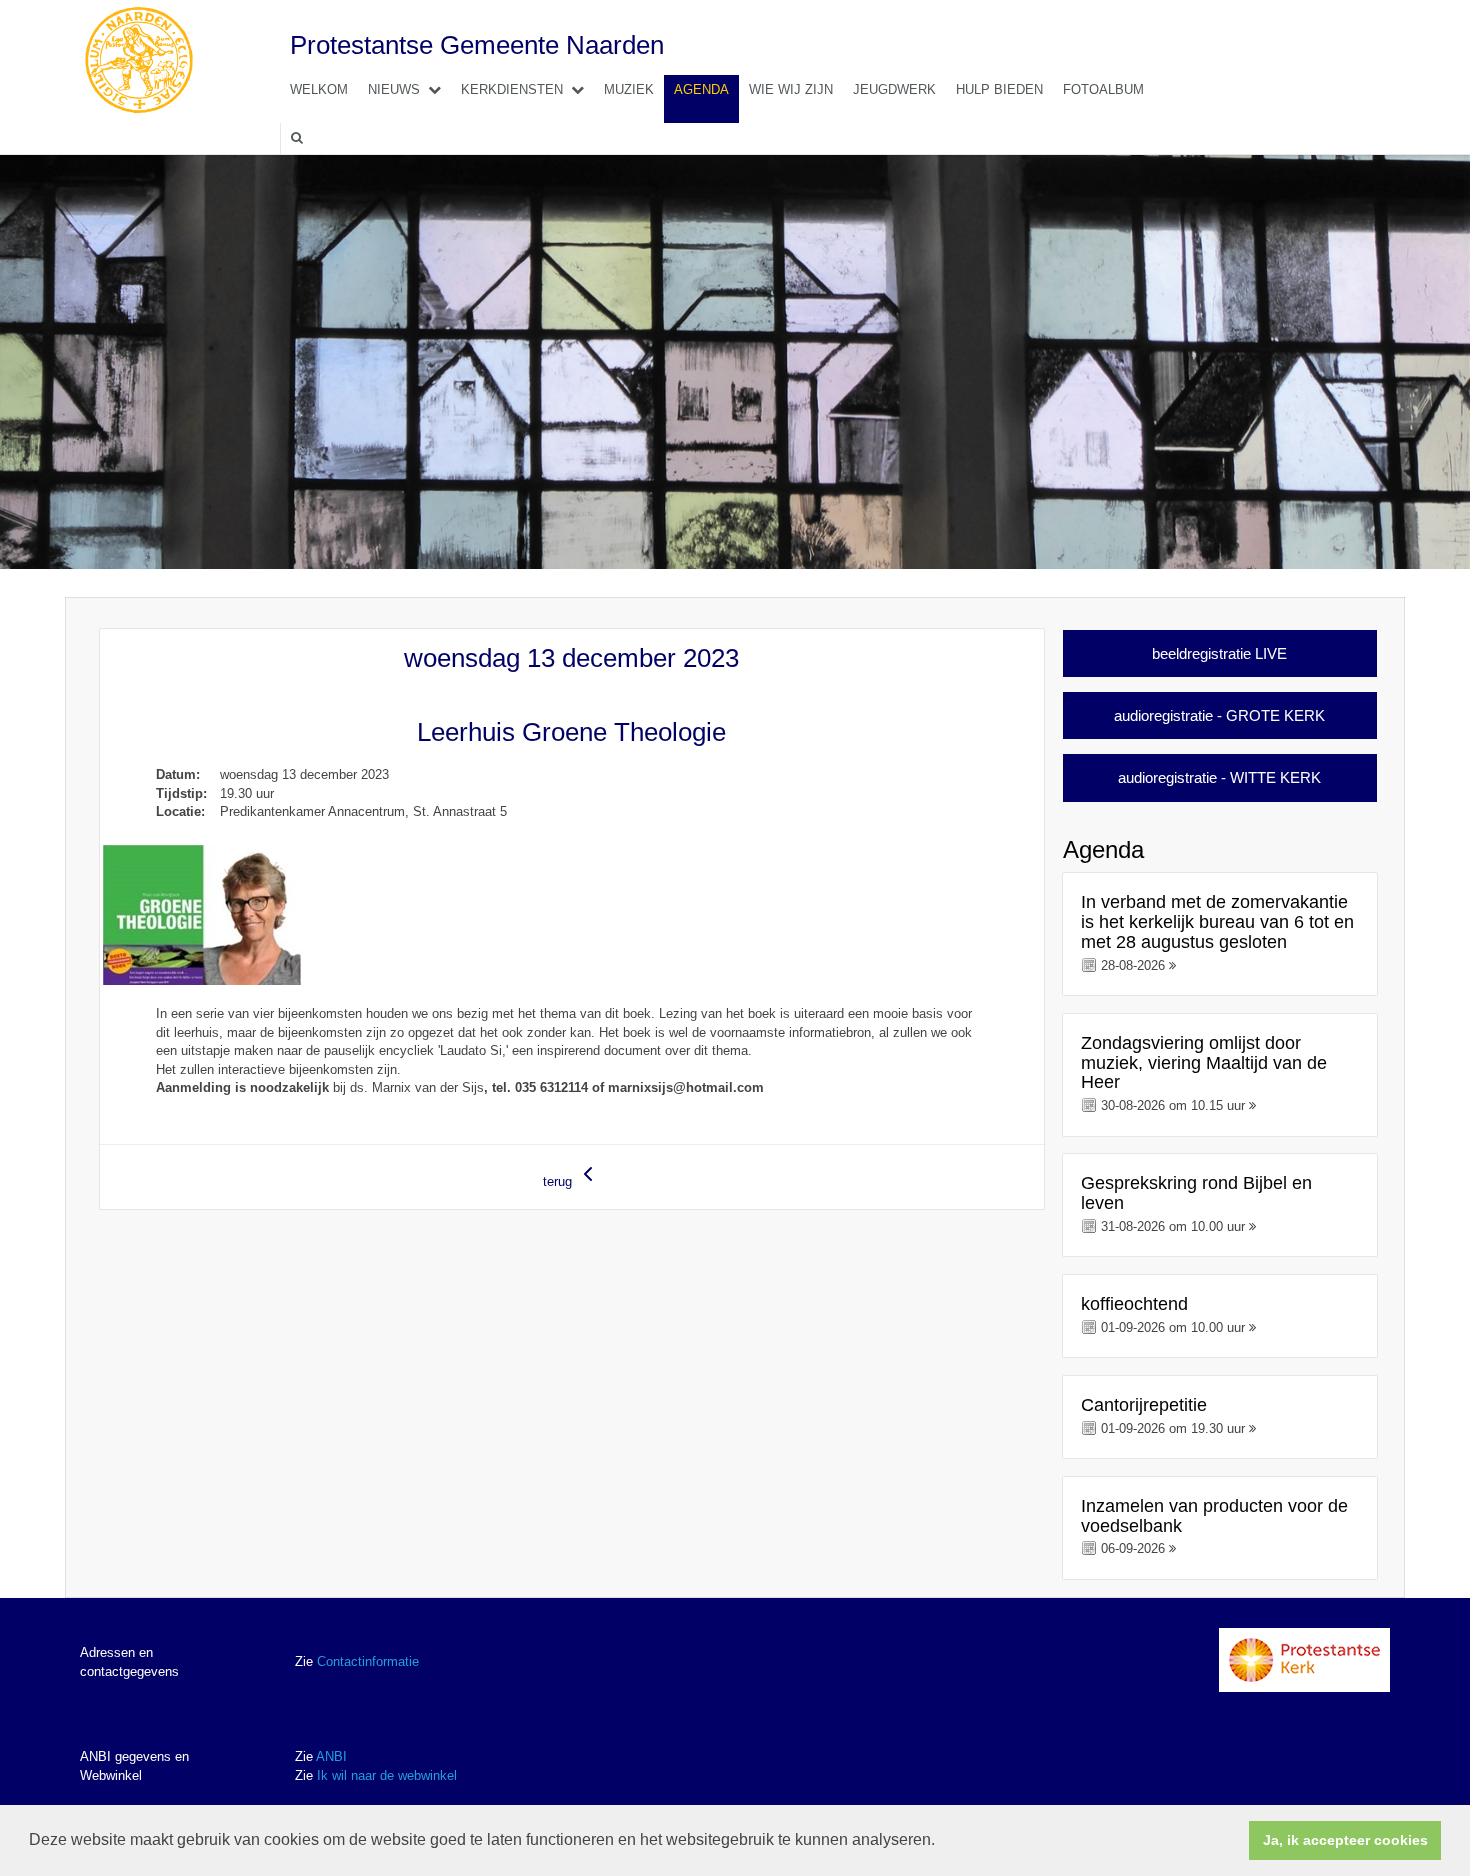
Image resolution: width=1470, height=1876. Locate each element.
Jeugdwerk (894, 89)
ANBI (331, 1756)
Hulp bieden (999, 89)
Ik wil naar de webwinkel (387, 1775)
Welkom (319, 89)
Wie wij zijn (791, 89)
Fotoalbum (1103, 89)
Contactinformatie (368, 1661)
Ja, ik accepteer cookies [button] (1345, 1840)
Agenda (701, 89)
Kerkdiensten (512, 89)
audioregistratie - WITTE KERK (1219, 777)
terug (559, 1181)
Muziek (629, 89)
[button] (942, 1842)
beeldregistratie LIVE (1219, 653)
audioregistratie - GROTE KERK (1219, 715)
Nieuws (394, 89)
